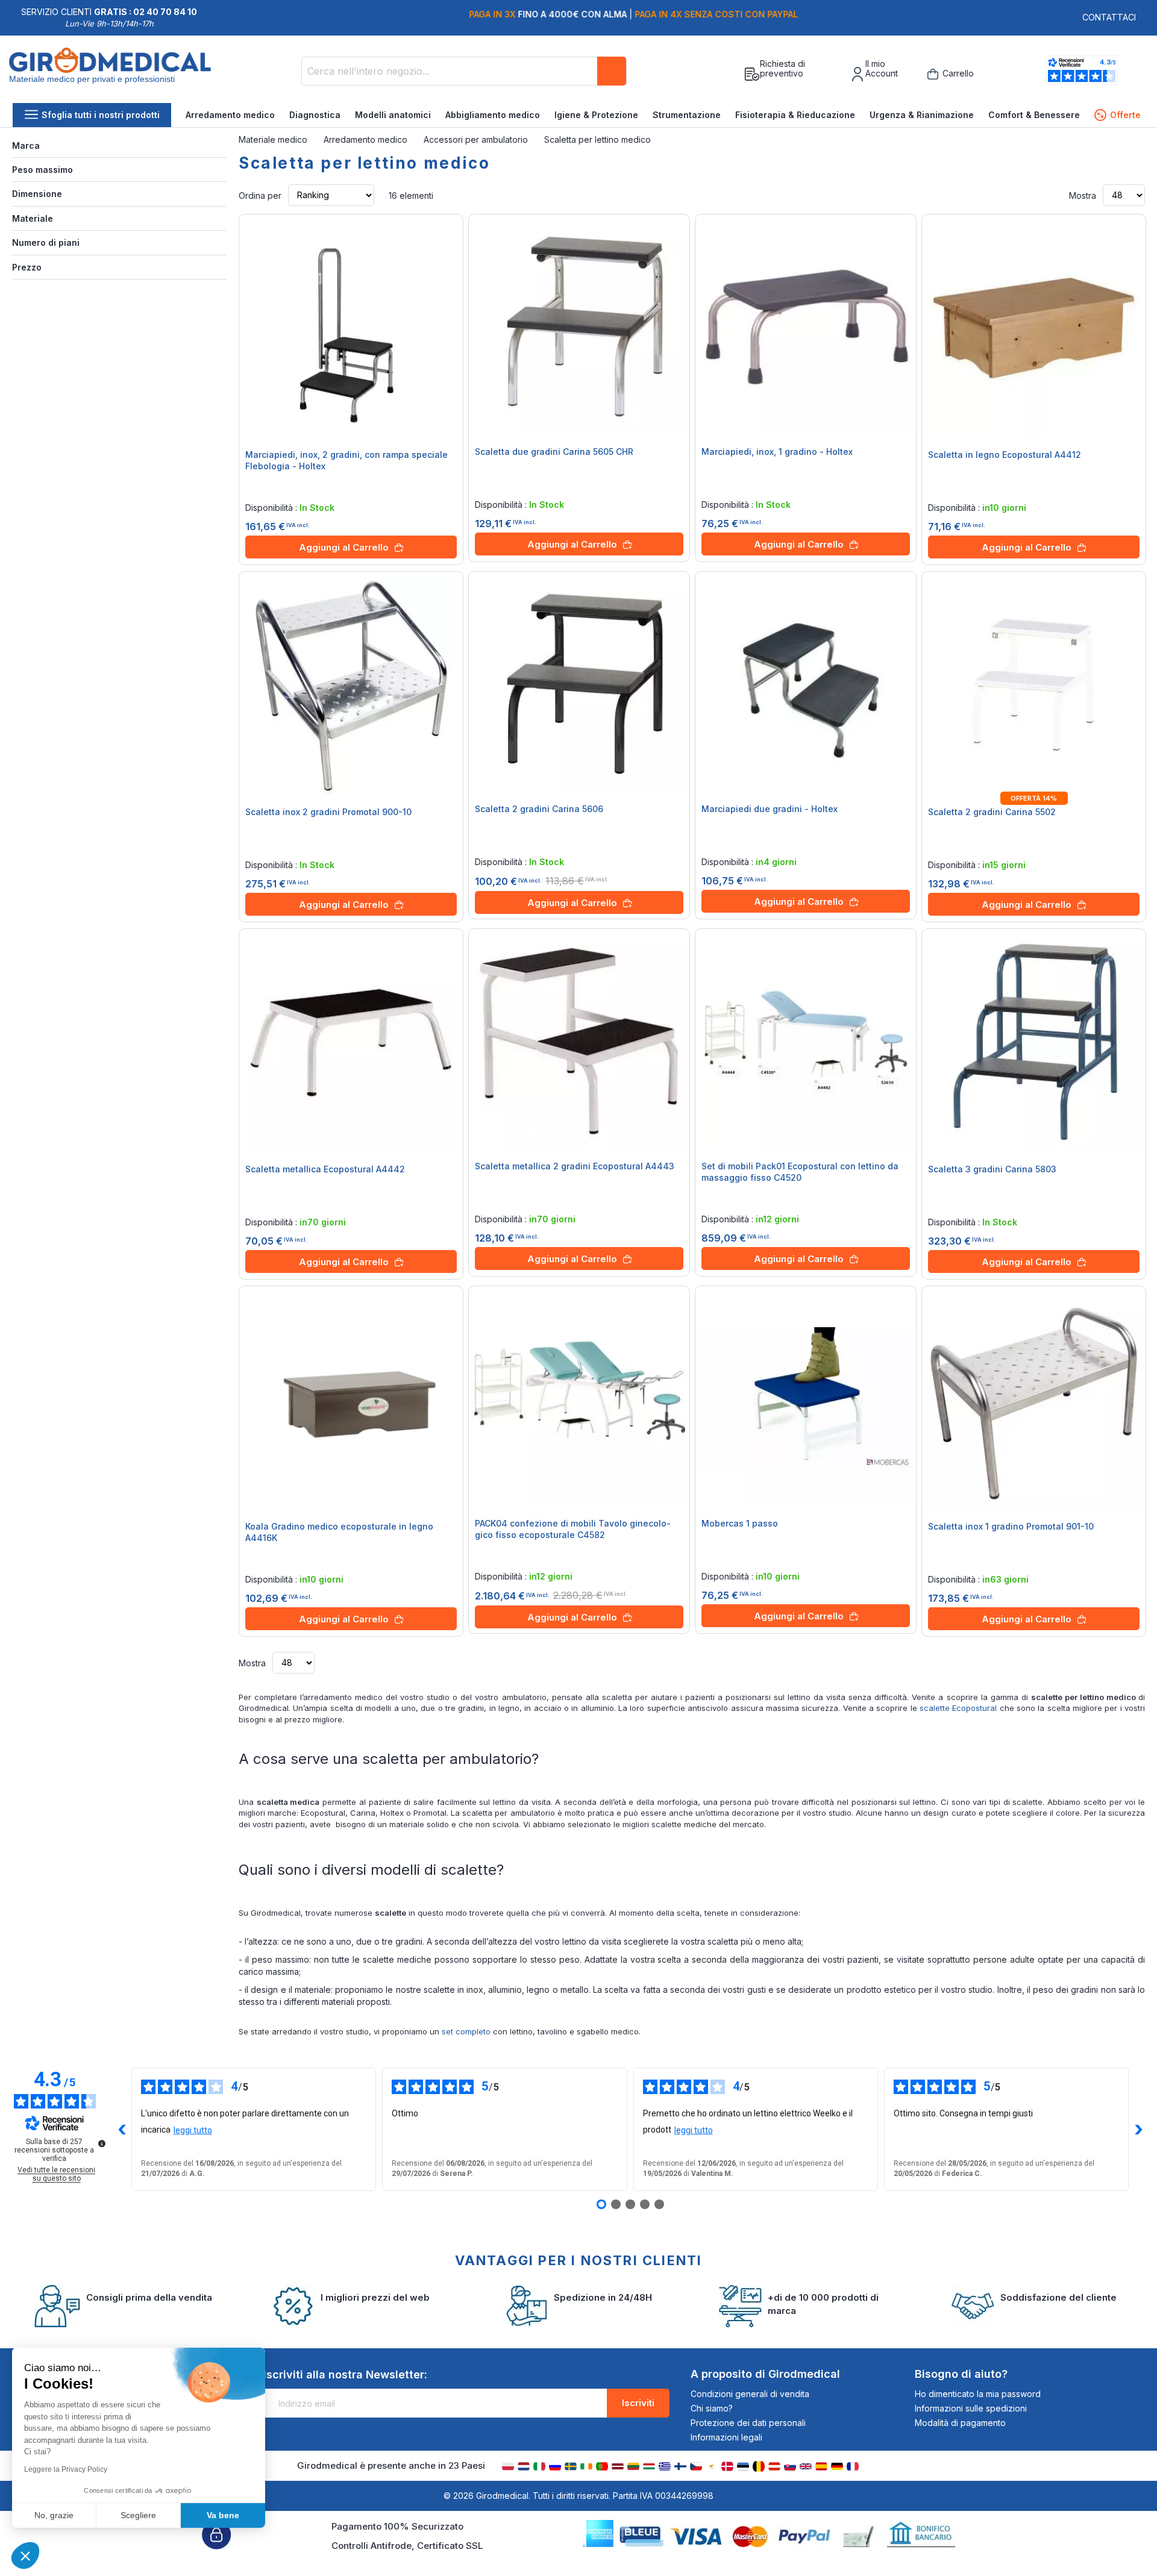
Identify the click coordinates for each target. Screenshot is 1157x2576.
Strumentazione (687, 115)
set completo (466, 2031)
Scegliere (138, 2515)
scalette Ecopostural (958, 1708)
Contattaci (1109, 17)
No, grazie (54, 2515)
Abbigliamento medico (493, 115)
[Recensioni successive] (1138, 2130)
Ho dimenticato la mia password (978, 2394)
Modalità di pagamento (960, 2423)
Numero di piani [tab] (46, 242)
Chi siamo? (712, 2408)
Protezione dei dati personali (748, 2423)
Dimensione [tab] (37, 194)
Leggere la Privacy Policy (66, 2469)
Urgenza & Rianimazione (922, 115)
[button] (25, 2556)
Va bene (223, 2515)
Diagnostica (315, 115)
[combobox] (464, 71)
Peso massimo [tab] (42, 170)
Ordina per (260, 195)
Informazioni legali (726, 2437)
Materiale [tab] (33, 218)
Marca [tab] (26, 145)
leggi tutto (193, 2130)
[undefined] (102, 2143)
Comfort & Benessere (1034, 115)
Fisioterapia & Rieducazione (795, 115)
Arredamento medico (230, 115)
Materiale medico (274, 139)
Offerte (1119, 115)
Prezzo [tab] (27, 267)
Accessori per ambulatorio (477, 139)
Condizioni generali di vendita (750, 2394)
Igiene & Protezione (596, 115)
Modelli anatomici (393, 115)
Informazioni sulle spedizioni (971, 2408)
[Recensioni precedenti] (122, 2130)
